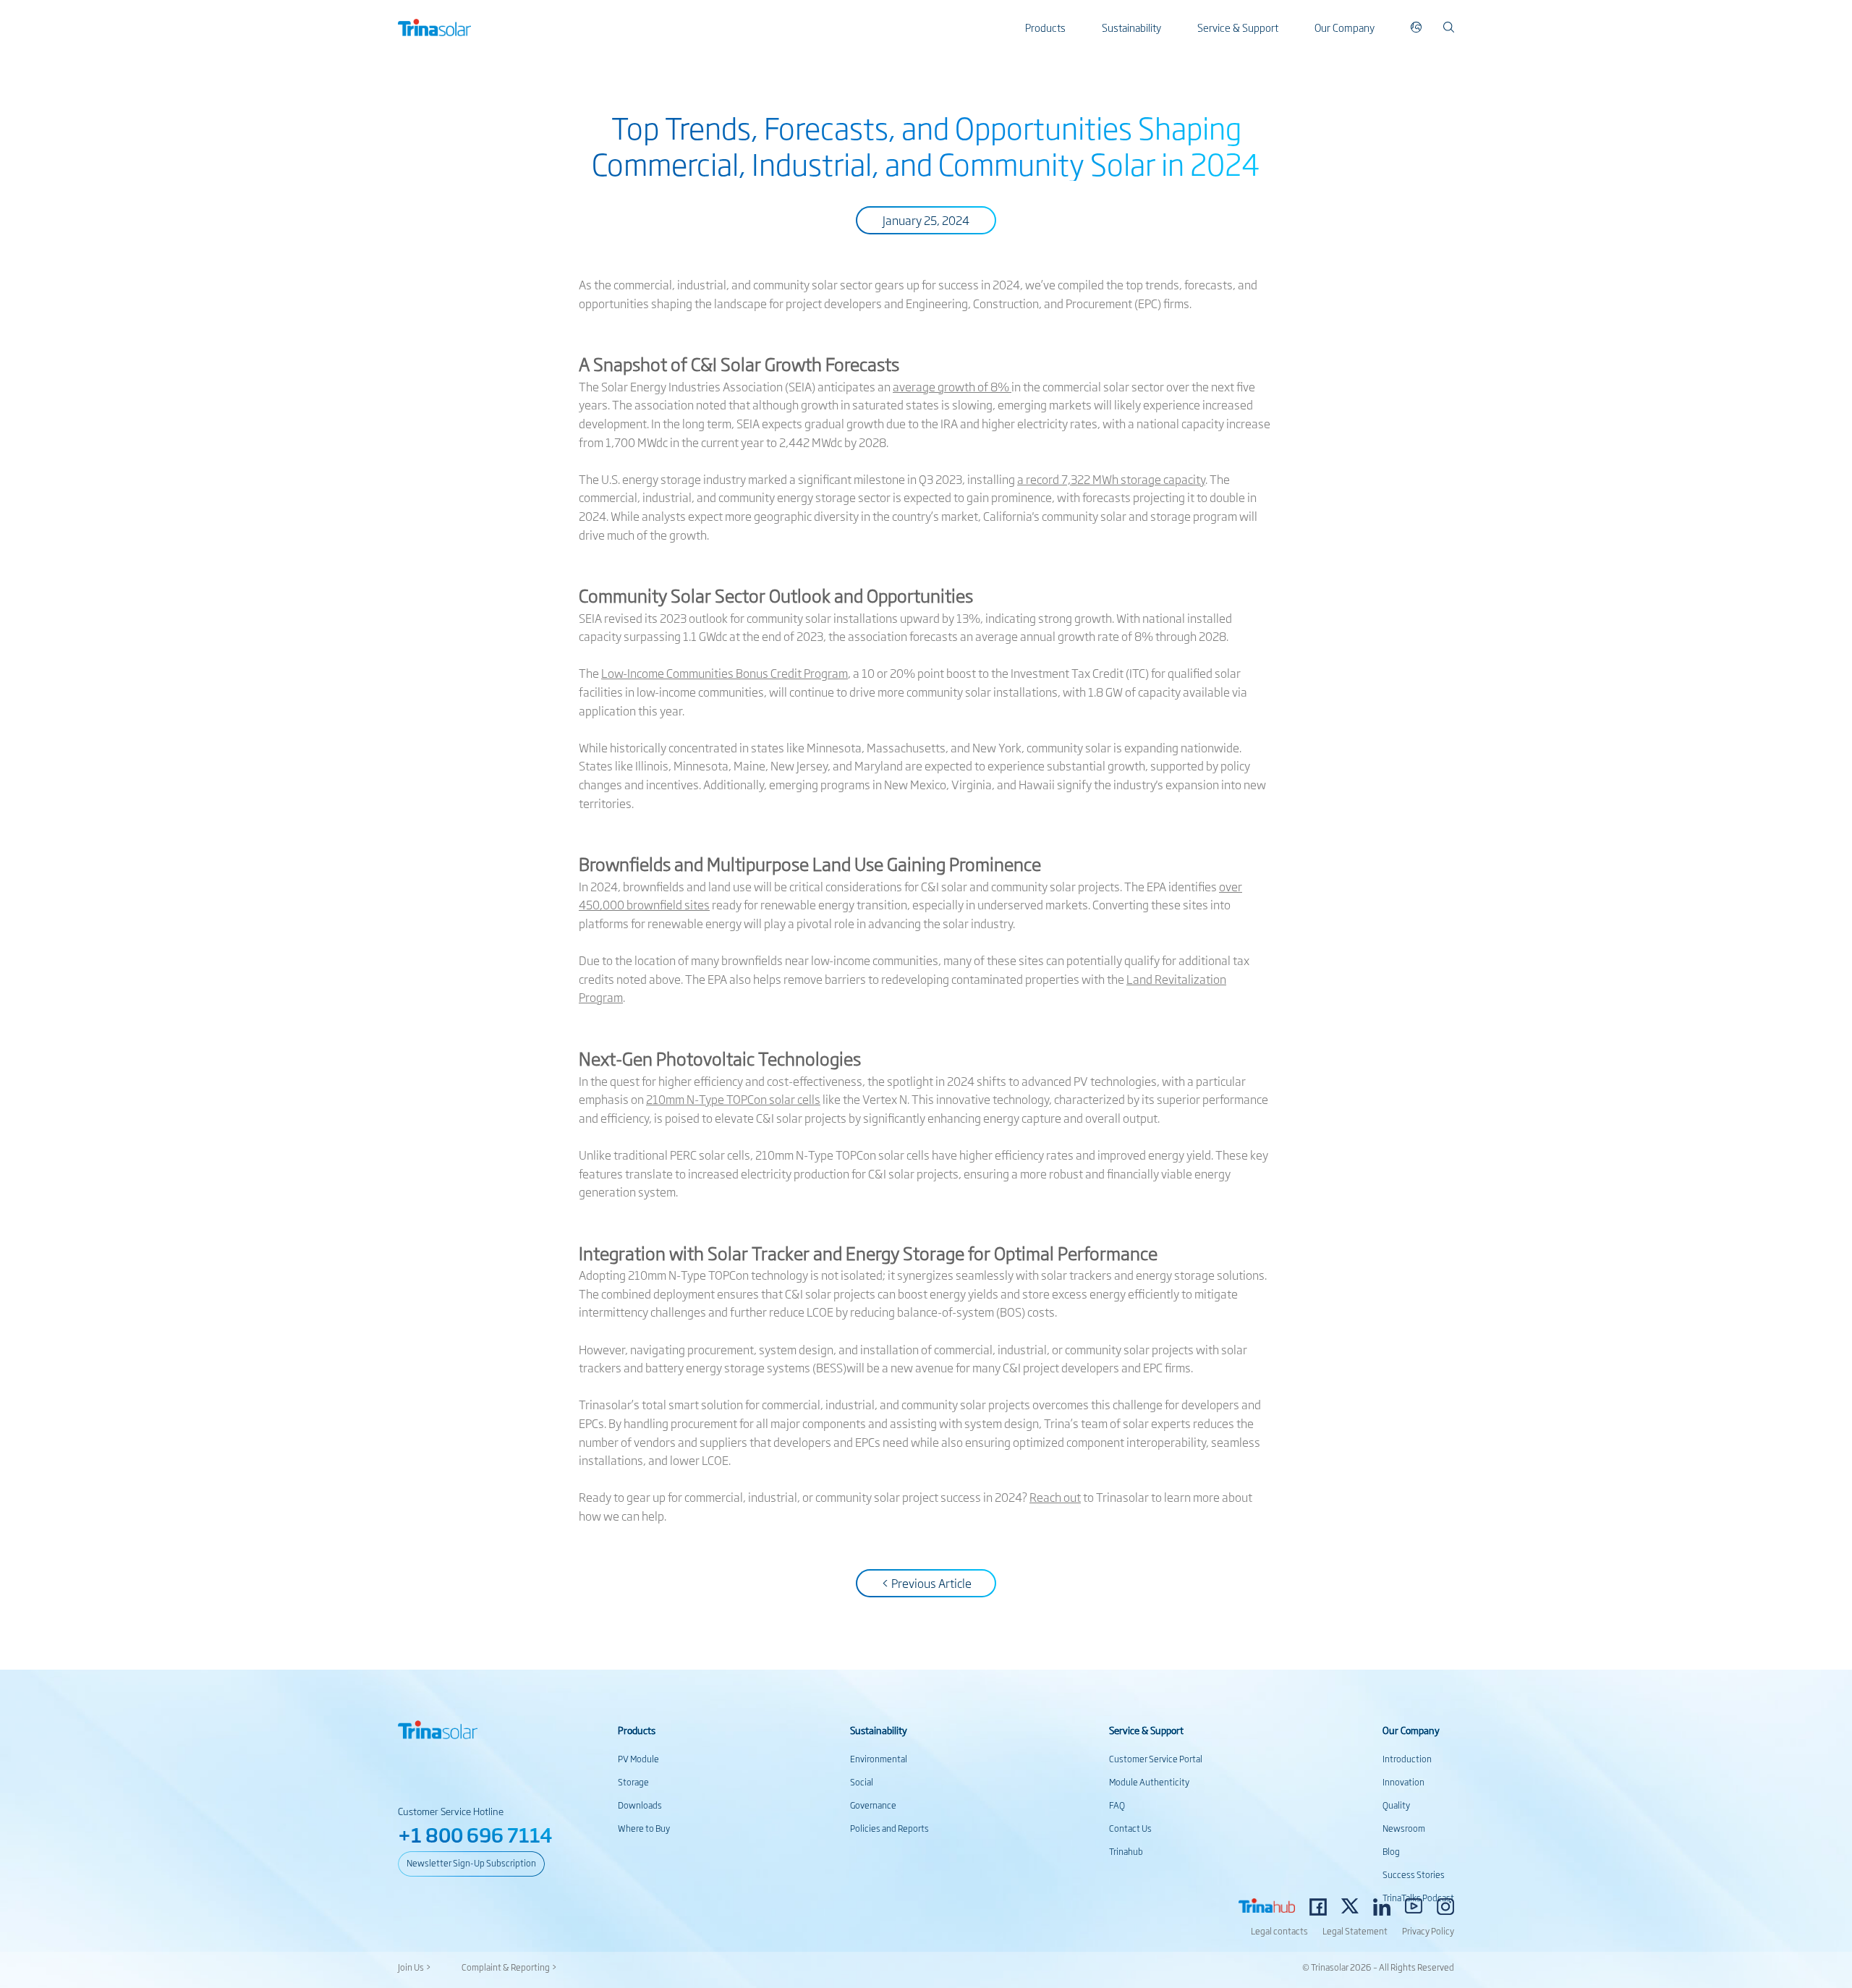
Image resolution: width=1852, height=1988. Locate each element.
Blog (1391, 1851)
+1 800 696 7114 (475, 1834)
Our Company (1345, 27)
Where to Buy (644, 1828)
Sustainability (1131, 27)
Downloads (640, 1805)
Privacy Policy (1428, 1931)
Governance (873, 1805)
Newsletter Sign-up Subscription (471, 1863)
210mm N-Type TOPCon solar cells (733, 1099)
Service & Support (1238, 27)
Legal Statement (1355, 1931)
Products (1045, 27)
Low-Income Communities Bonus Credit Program (725, 673)
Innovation (1403, 1782)
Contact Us (1130, 1828)
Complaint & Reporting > (509, 1967)
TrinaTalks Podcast (1418, 1898)
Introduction (1407, 1759)
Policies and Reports (889, 1828)
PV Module (638, 1759)
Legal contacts (1279, 1931)
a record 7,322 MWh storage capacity (1111, 479)
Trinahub (1126, 1851)
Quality (1396, 1805)
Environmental (879, 1759)
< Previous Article (926, 1583)
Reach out (1055, 1497)
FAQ (1117, 1805)
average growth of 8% (952, 386)
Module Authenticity (1149, 1782)
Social (862, 1782)
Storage (633, 1782)
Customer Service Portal (1156, 1759)
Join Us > (415, 1967)
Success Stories (1414, 1874)
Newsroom (1404, 1828)
